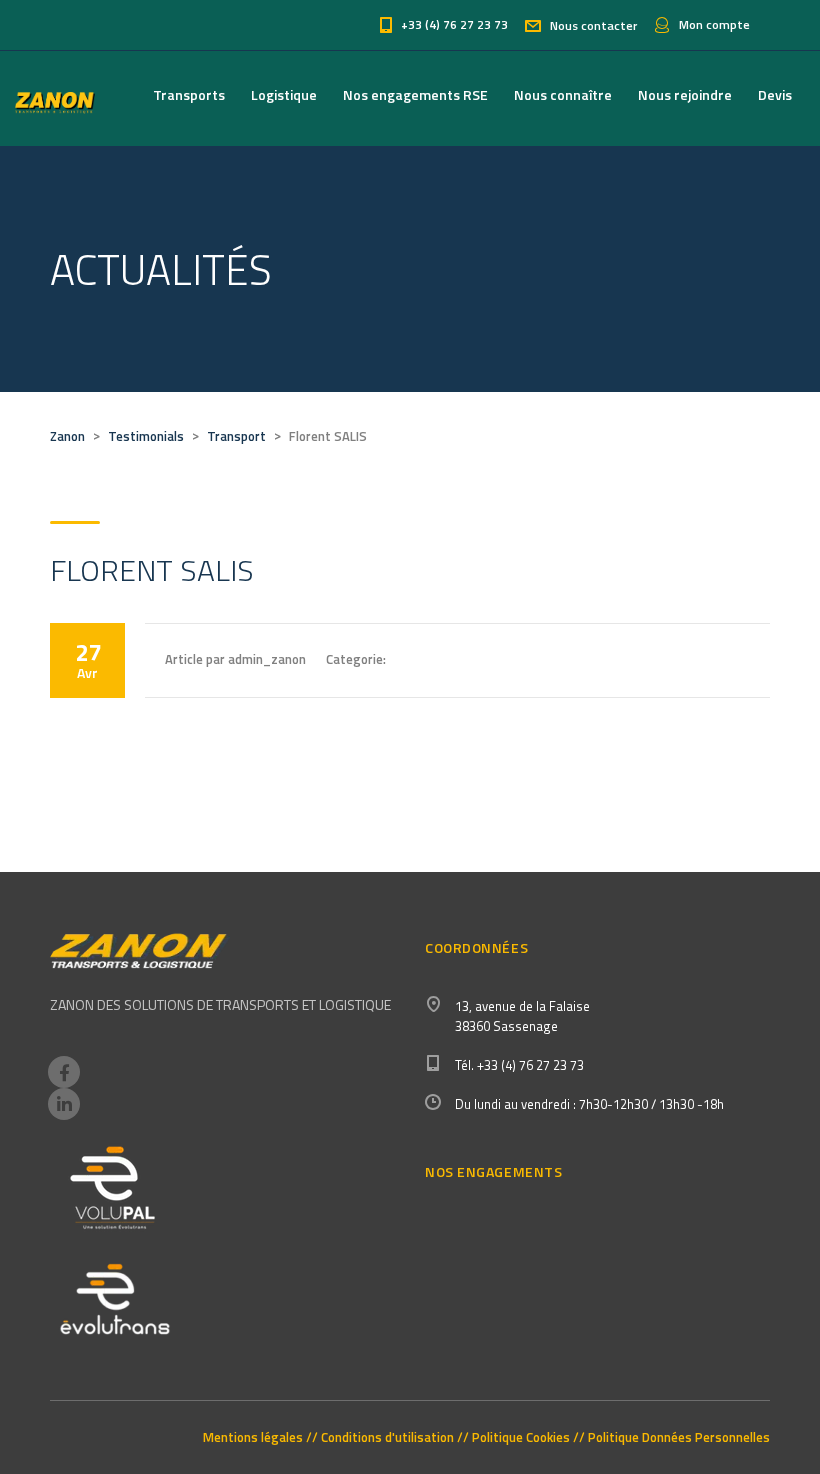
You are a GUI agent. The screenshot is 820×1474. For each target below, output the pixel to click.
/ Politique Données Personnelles (674, 1437)
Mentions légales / (257, 1437)
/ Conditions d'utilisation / (387, 1437)
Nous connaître (563, 94)
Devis (775, 94)
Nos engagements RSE (415, 94)
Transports (189, 94)
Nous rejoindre (685, 94)
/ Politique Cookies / (521, 1437)
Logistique (284, 94)
